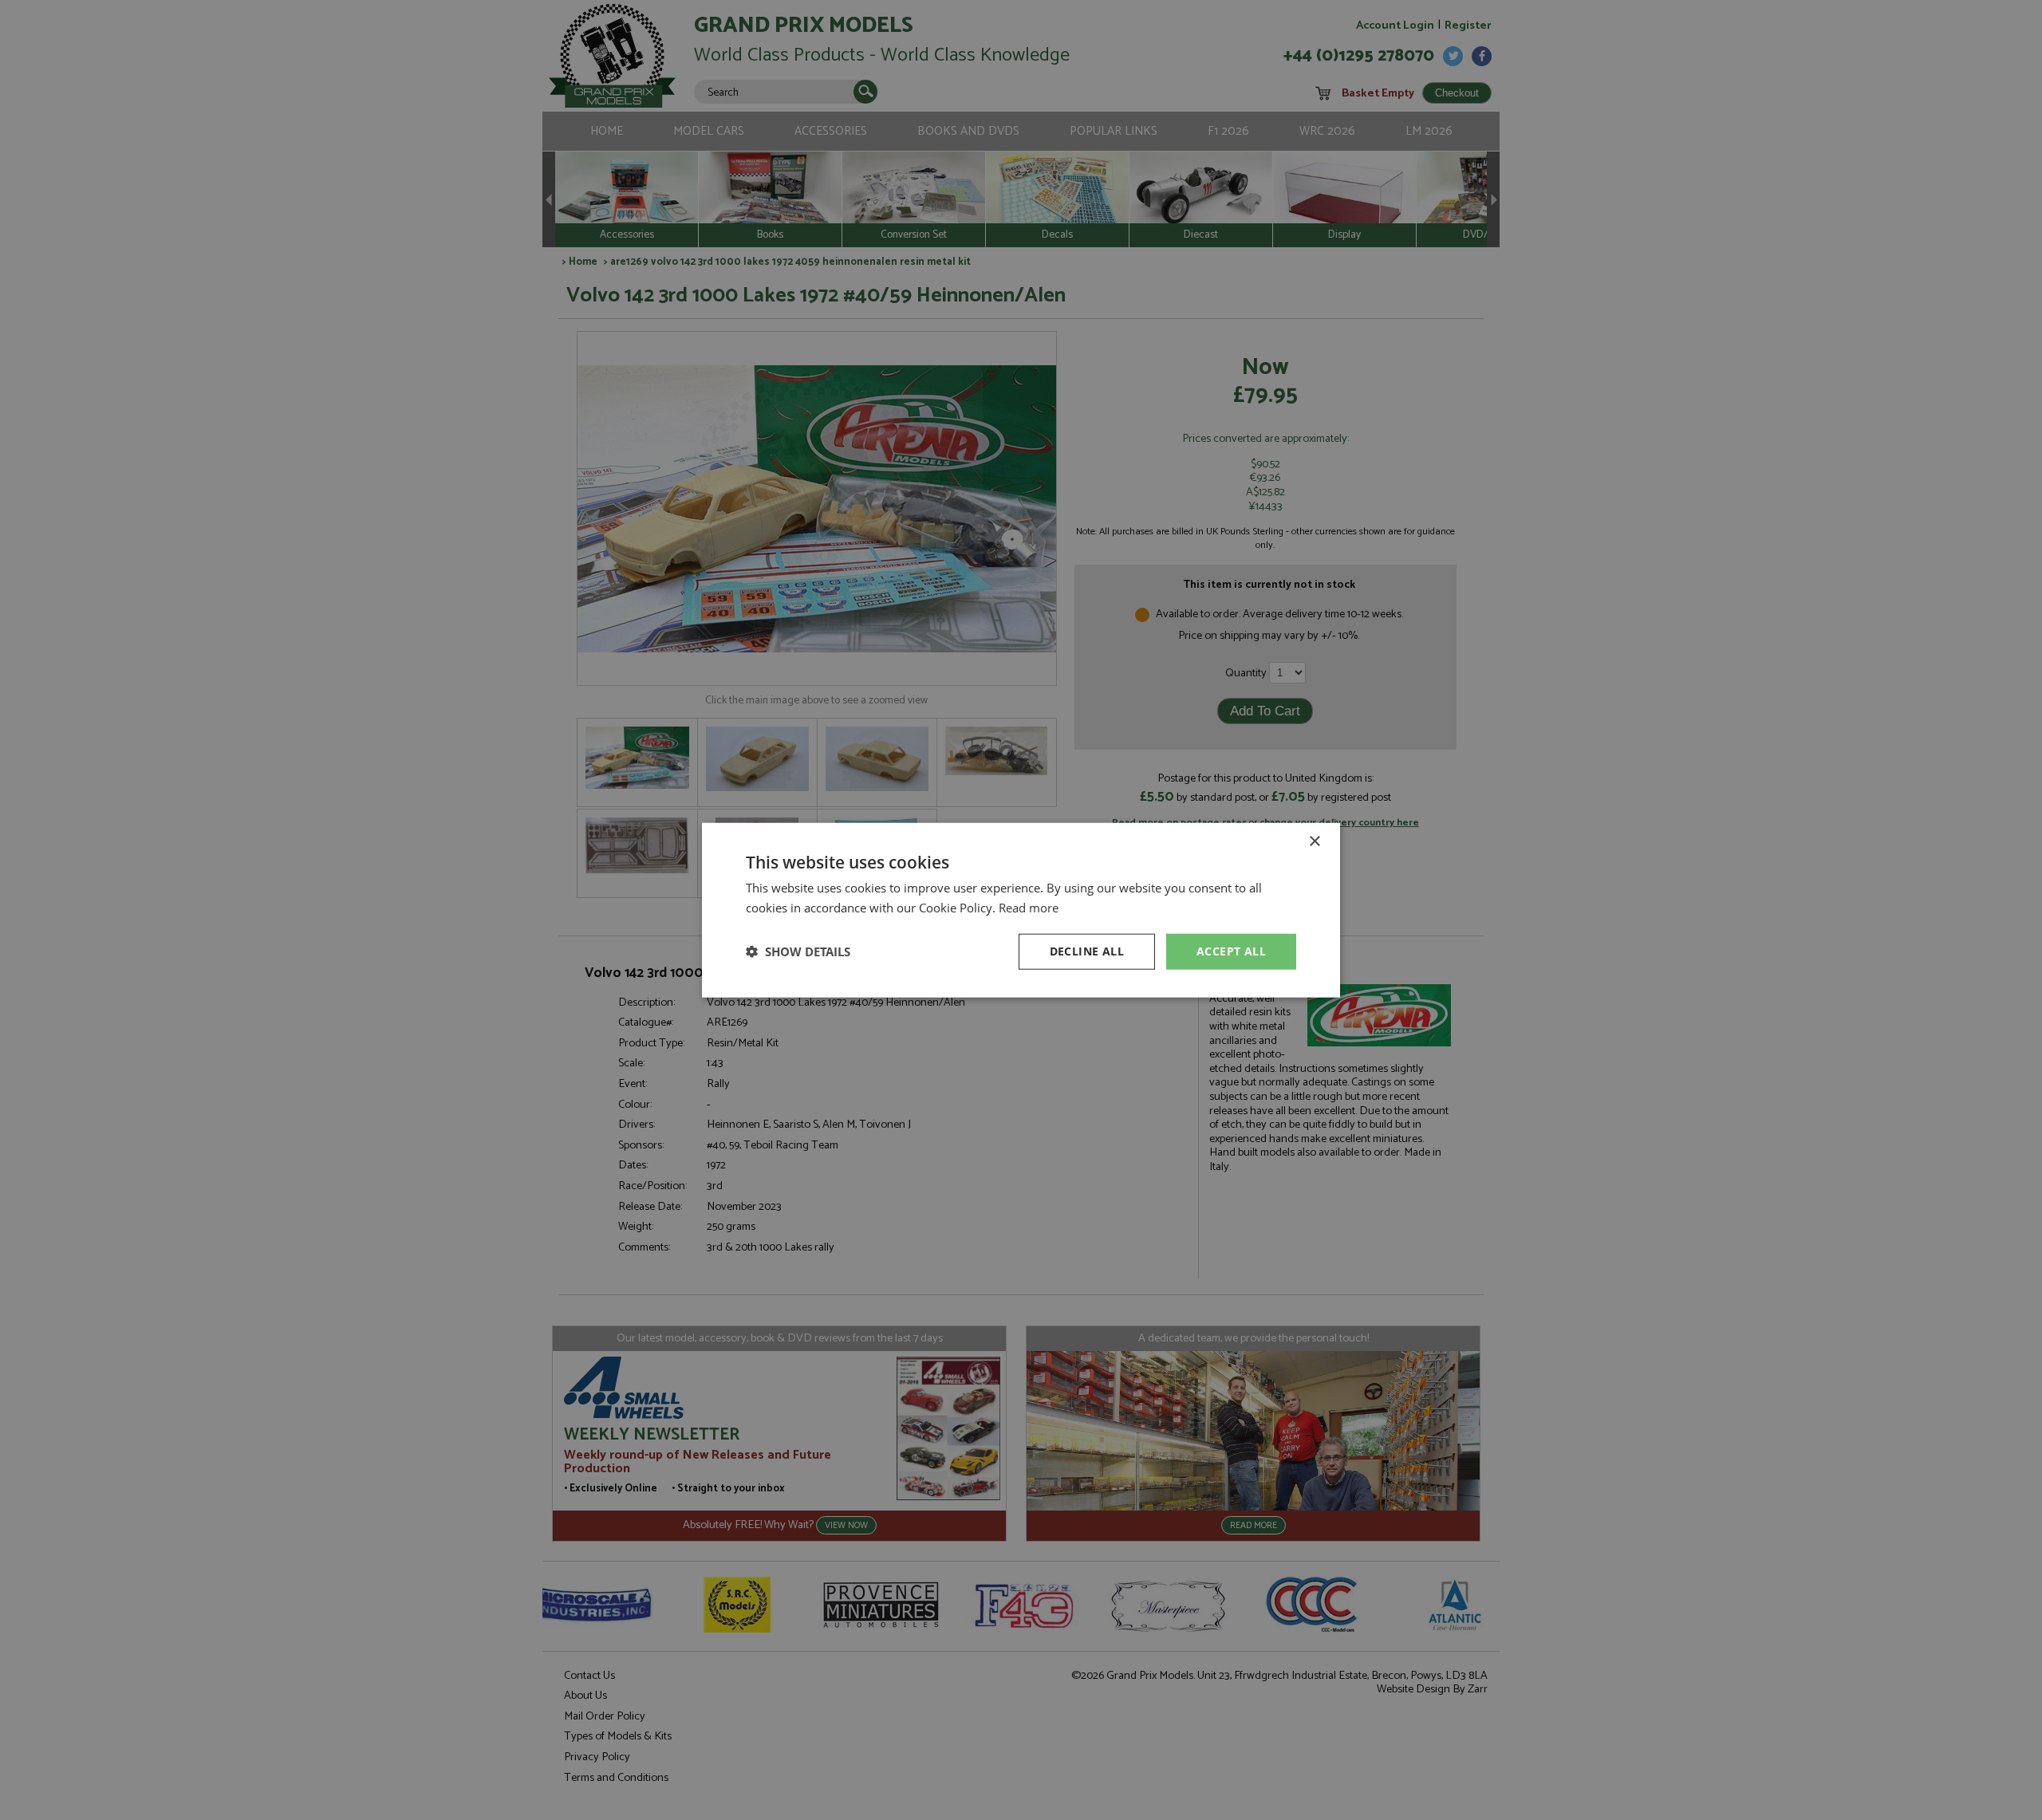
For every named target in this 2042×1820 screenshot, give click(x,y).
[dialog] (1021, 910)
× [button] (1314, 842)
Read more (1029, 908)
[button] (798, 951)
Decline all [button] (1087, 951)
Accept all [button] (1231, 951)
